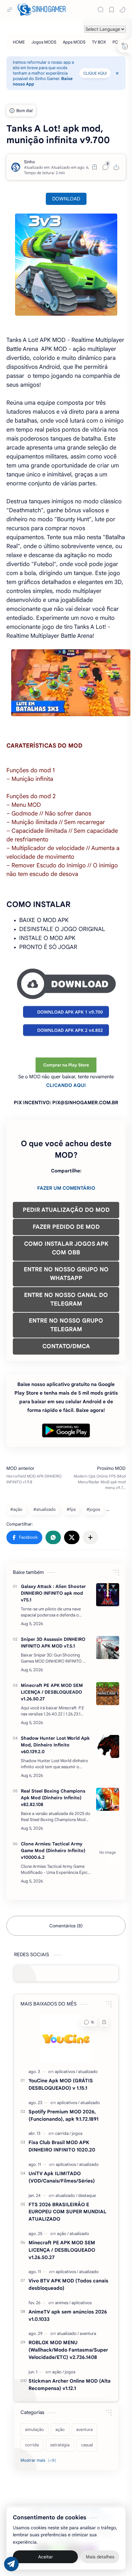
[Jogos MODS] (44, 42)
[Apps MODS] (74, 42)
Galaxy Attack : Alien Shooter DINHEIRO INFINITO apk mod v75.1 (53, 1593)
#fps (71, 1509)
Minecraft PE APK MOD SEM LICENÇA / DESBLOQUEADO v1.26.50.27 (52, 1692)
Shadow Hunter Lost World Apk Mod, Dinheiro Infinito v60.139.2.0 (55, 1745)
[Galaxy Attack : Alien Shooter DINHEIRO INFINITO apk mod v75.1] (108, 1595)
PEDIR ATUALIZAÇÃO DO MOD (66, 1210)
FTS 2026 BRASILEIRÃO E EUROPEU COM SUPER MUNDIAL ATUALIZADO (67, 2212)
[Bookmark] (111, 10)
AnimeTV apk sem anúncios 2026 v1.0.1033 (68, 2315)
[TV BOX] (99, 42)
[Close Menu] (117, 73)
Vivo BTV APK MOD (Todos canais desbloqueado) (68, 2284)
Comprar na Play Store (66, 1065)
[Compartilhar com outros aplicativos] (90, 1537)
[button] (122, 10)
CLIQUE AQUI (95, 73)
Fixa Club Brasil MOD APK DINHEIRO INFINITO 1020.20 (62, 2146)
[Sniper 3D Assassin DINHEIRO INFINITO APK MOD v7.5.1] (108, 1648)
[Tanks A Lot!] (66, 265)
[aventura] (88, 2333)
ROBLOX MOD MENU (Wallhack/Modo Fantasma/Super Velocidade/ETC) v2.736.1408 (68, 2350)
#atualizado (45, 1509)
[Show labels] (40, 2460)
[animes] (63, 2303)
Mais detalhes (100, 2557)
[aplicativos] (66, 2072)
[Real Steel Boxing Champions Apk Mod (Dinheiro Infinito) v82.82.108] (108, 1799)
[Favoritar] (95, 167)
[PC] (115, 42)
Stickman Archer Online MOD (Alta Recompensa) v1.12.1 (70, 2385)
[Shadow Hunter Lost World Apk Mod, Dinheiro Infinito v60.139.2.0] (108, 1746)
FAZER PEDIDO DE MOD (66, 1227)
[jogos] (77, 2133)
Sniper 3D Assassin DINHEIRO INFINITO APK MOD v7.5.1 (53, 1643)
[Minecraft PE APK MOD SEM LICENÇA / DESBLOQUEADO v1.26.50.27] (108, 1694)
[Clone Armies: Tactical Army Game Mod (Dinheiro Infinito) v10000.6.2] (108, 1852)
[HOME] (19, 42)
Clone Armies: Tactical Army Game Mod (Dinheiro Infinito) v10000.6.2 (53, 1851)
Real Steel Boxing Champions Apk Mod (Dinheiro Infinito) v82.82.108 (53, 1798)
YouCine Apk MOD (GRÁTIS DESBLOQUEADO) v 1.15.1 (61, 2084)
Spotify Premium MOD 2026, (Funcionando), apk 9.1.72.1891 (63, 2115)
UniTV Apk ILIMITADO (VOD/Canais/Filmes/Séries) (62, 2177)
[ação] (63, 2234)
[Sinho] (29, 162)
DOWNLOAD (66, 199)
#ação (16, 1509)
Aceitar (45, 2557)
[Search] (101, 10)
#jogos (93, 1509)
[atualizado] (88, 2072)
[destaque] (87, 2195)
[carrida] (63, 2133)
